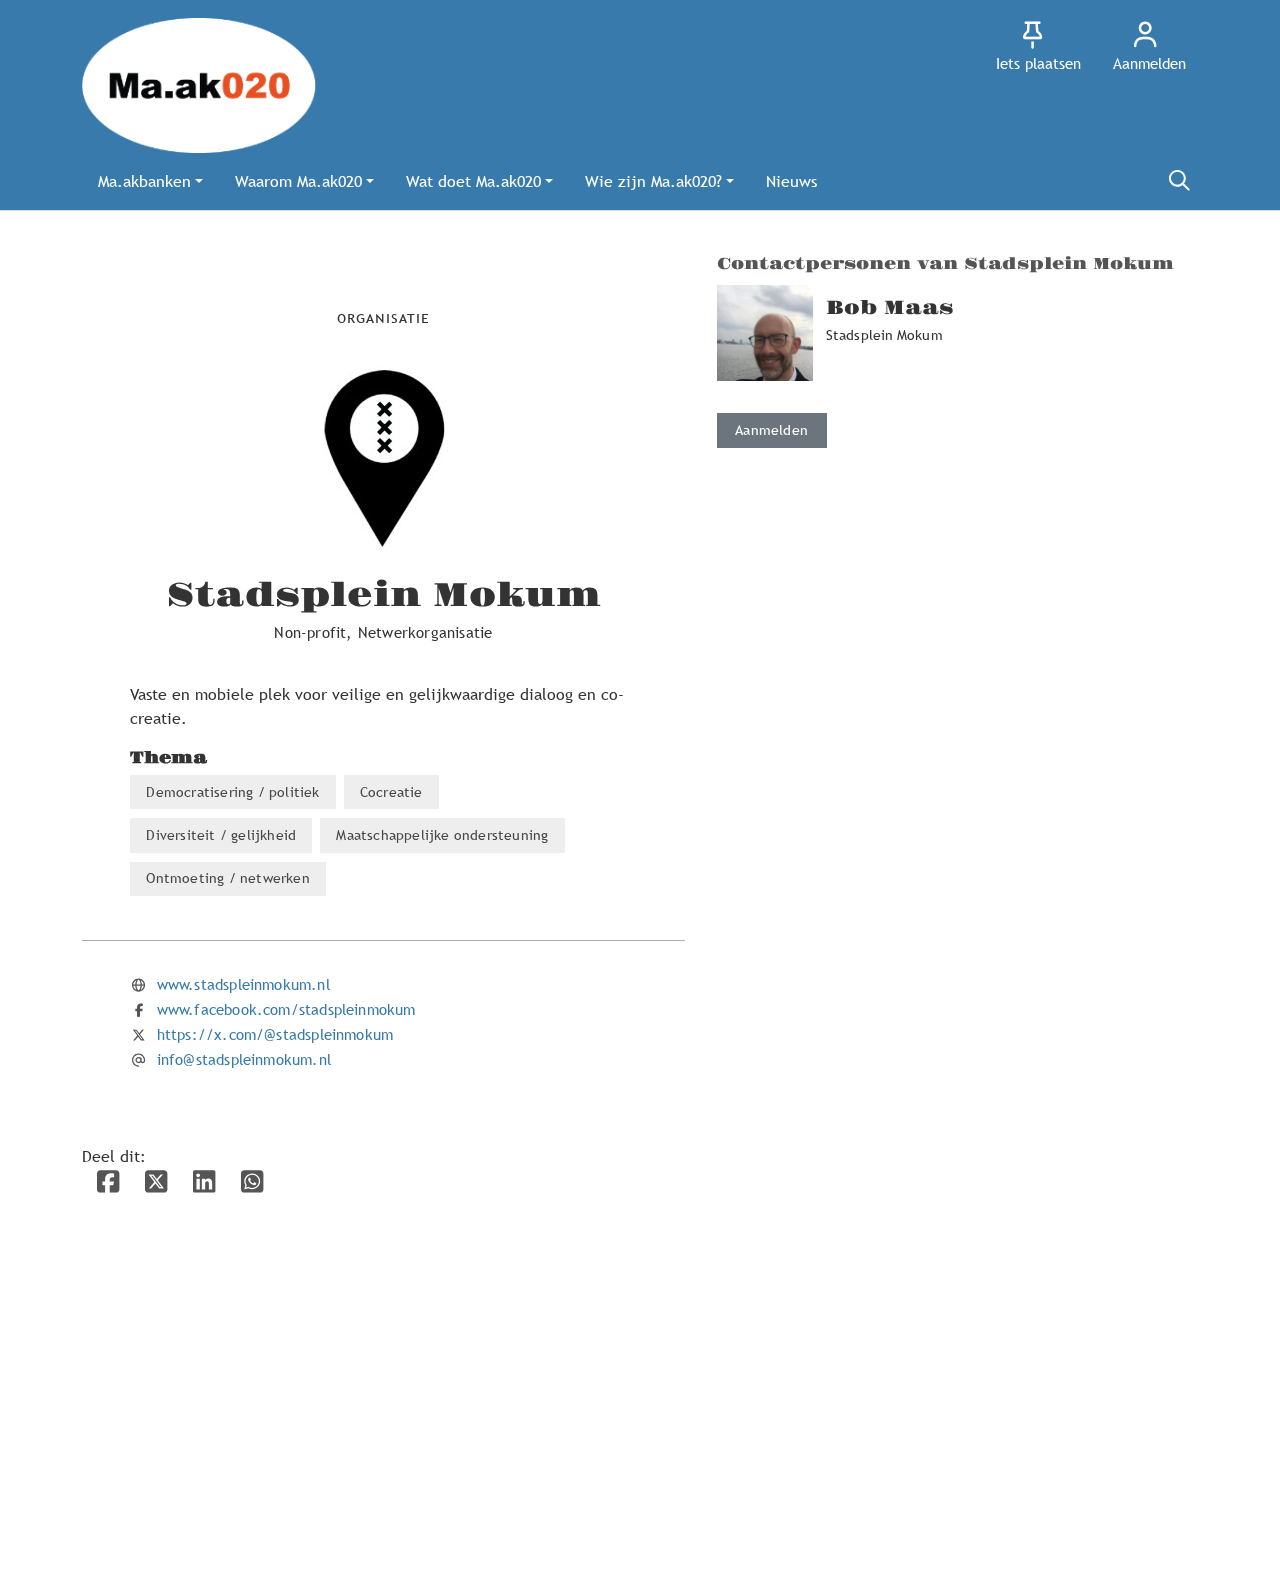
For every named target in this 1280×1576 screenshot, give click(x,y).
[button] (150, 181)
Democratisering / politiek (232, 792)
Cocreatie (391, 792)
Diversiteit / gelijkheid (221, 835)
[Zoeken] (1179, 181)
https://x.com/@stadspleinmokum (275, 1034)
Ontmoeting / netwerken (227, 878)
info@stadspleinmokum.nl (244, 1059)
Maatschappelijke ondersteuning (442, 835)
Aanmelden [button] (771, 430)
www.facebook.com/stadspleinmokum (286, 1009)
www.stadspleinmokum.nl (243, 984)
